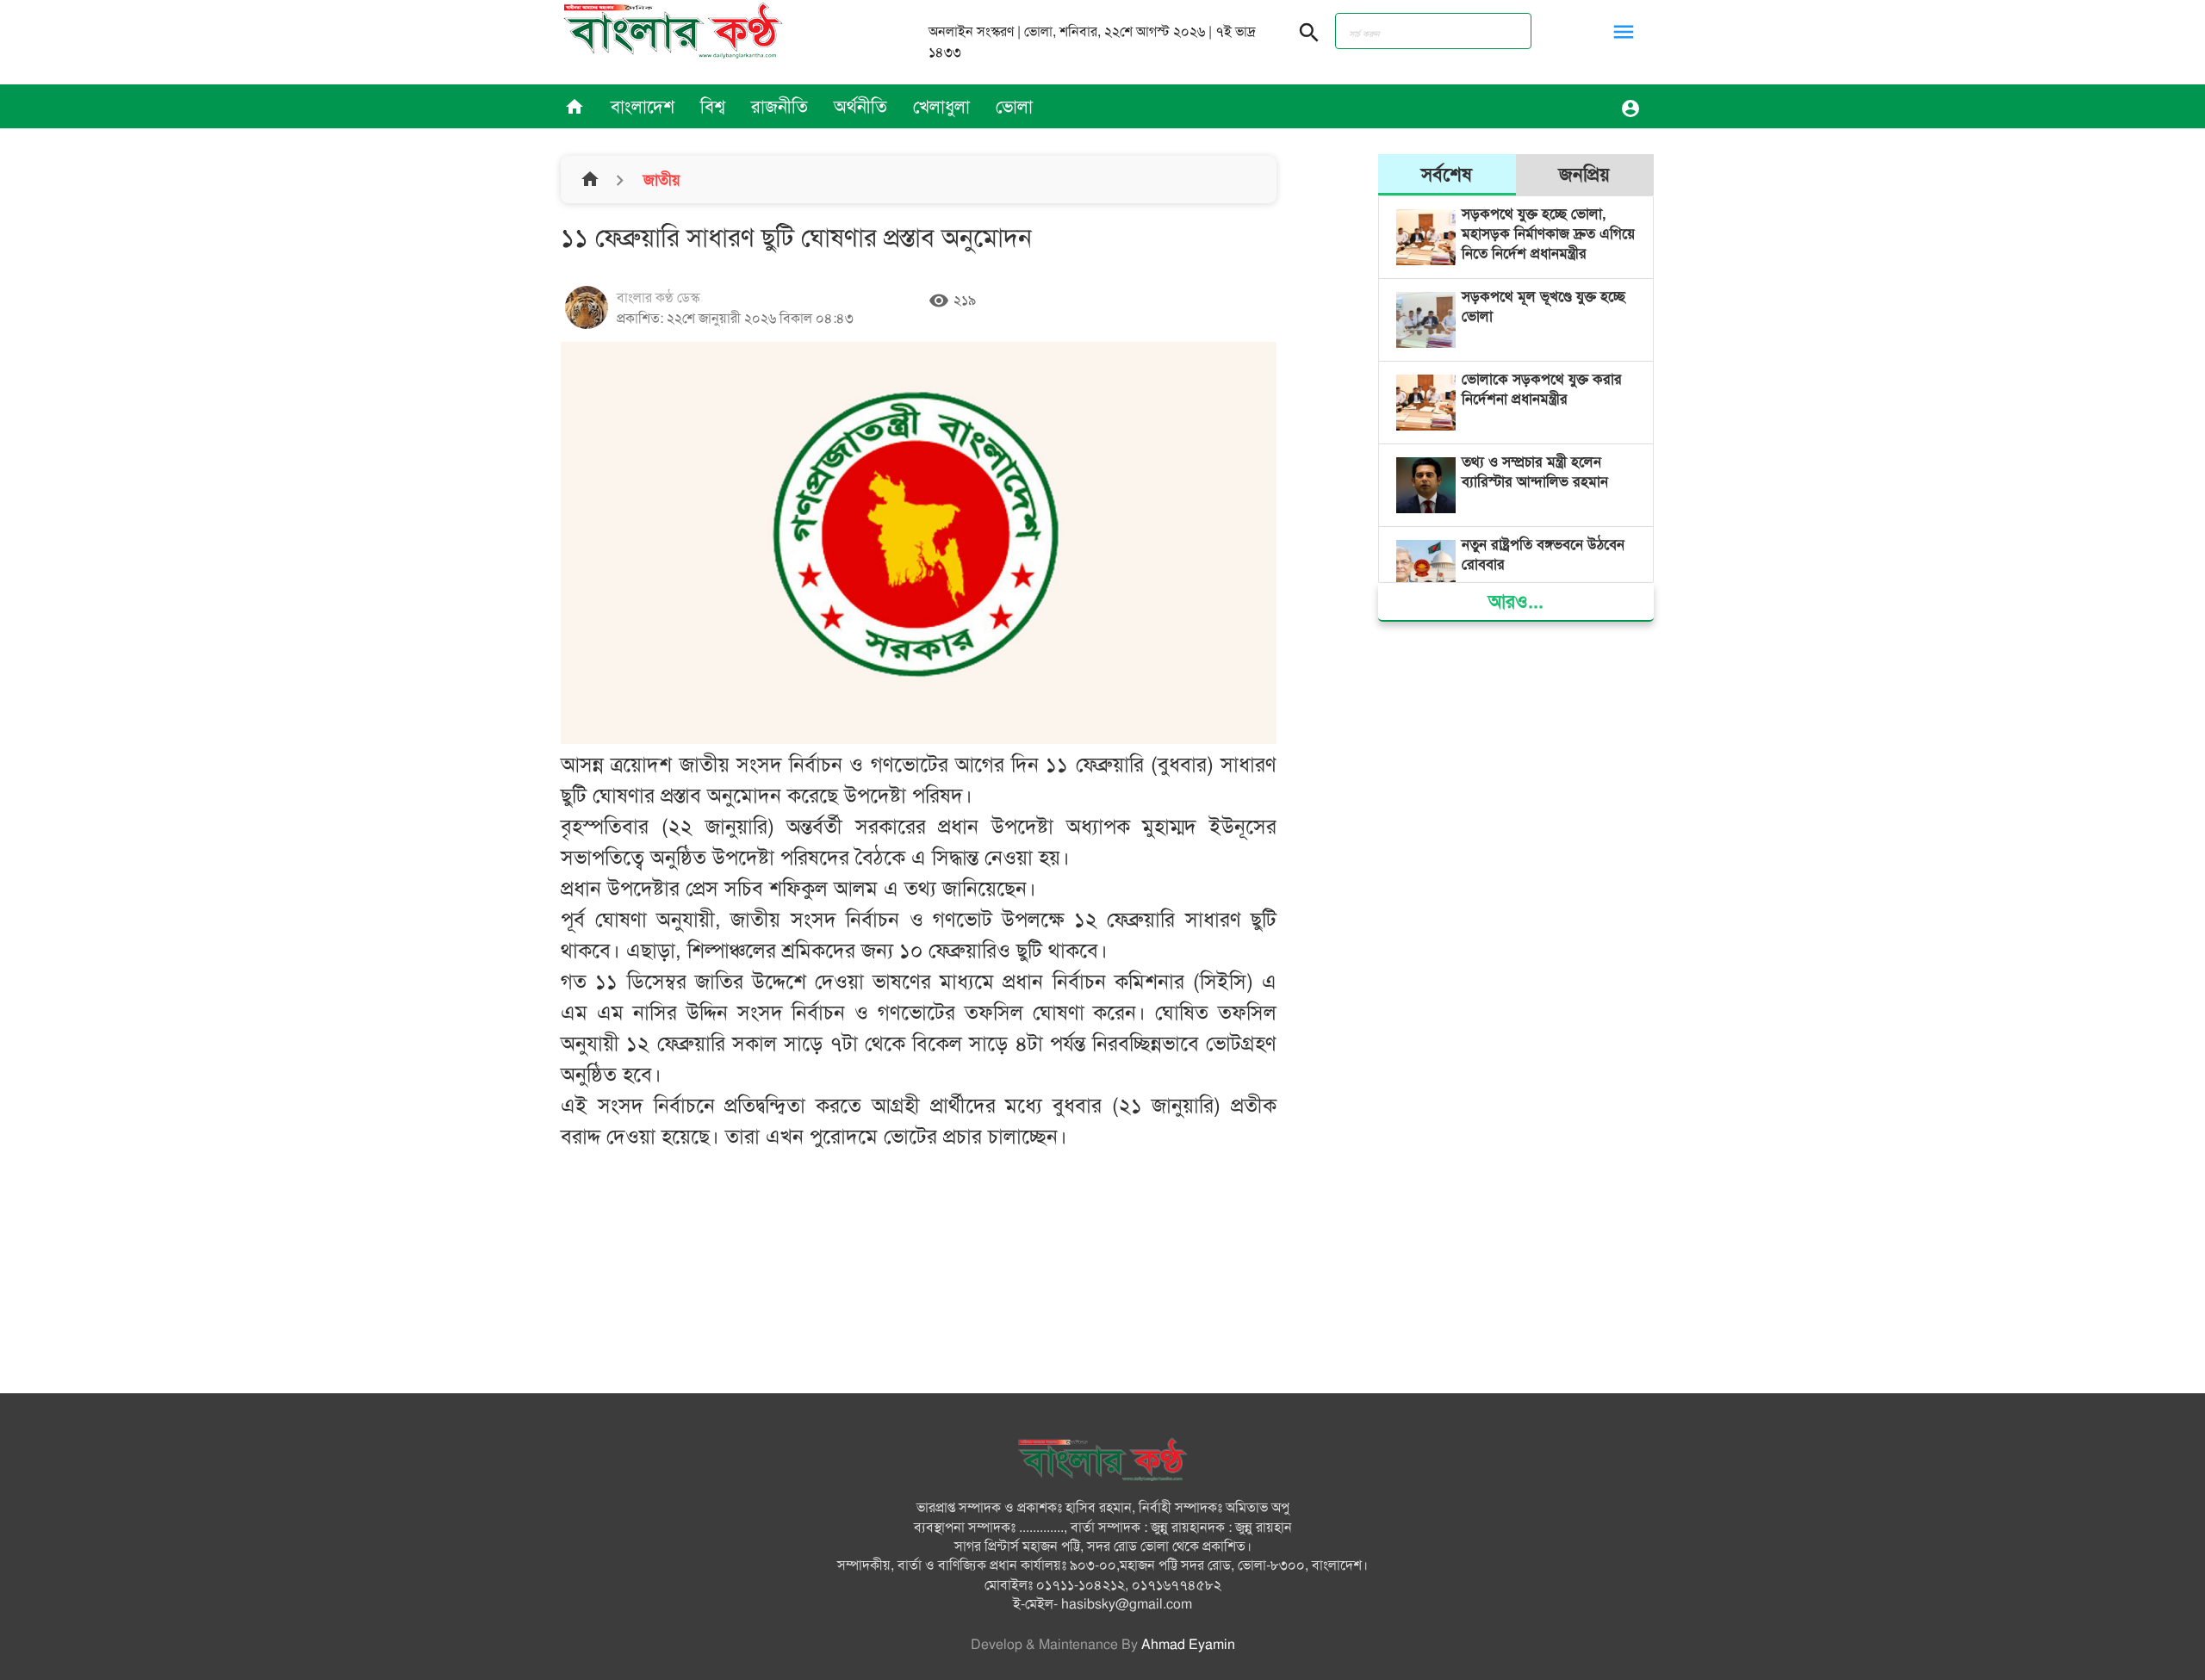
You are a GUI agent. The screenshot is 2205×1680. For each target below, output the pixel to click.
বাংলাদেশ (643, 107)
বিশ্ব (713, 107)
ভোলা (1014, 107)
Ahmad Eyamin (1188, 1645)
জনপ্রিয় (1584, 174)
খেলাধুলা (941, 107)
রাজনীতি (780, 107)
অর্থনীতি (860, 107)
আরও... (1516, 601)
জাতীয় (660, 180)
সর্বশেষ (1447, 174)
